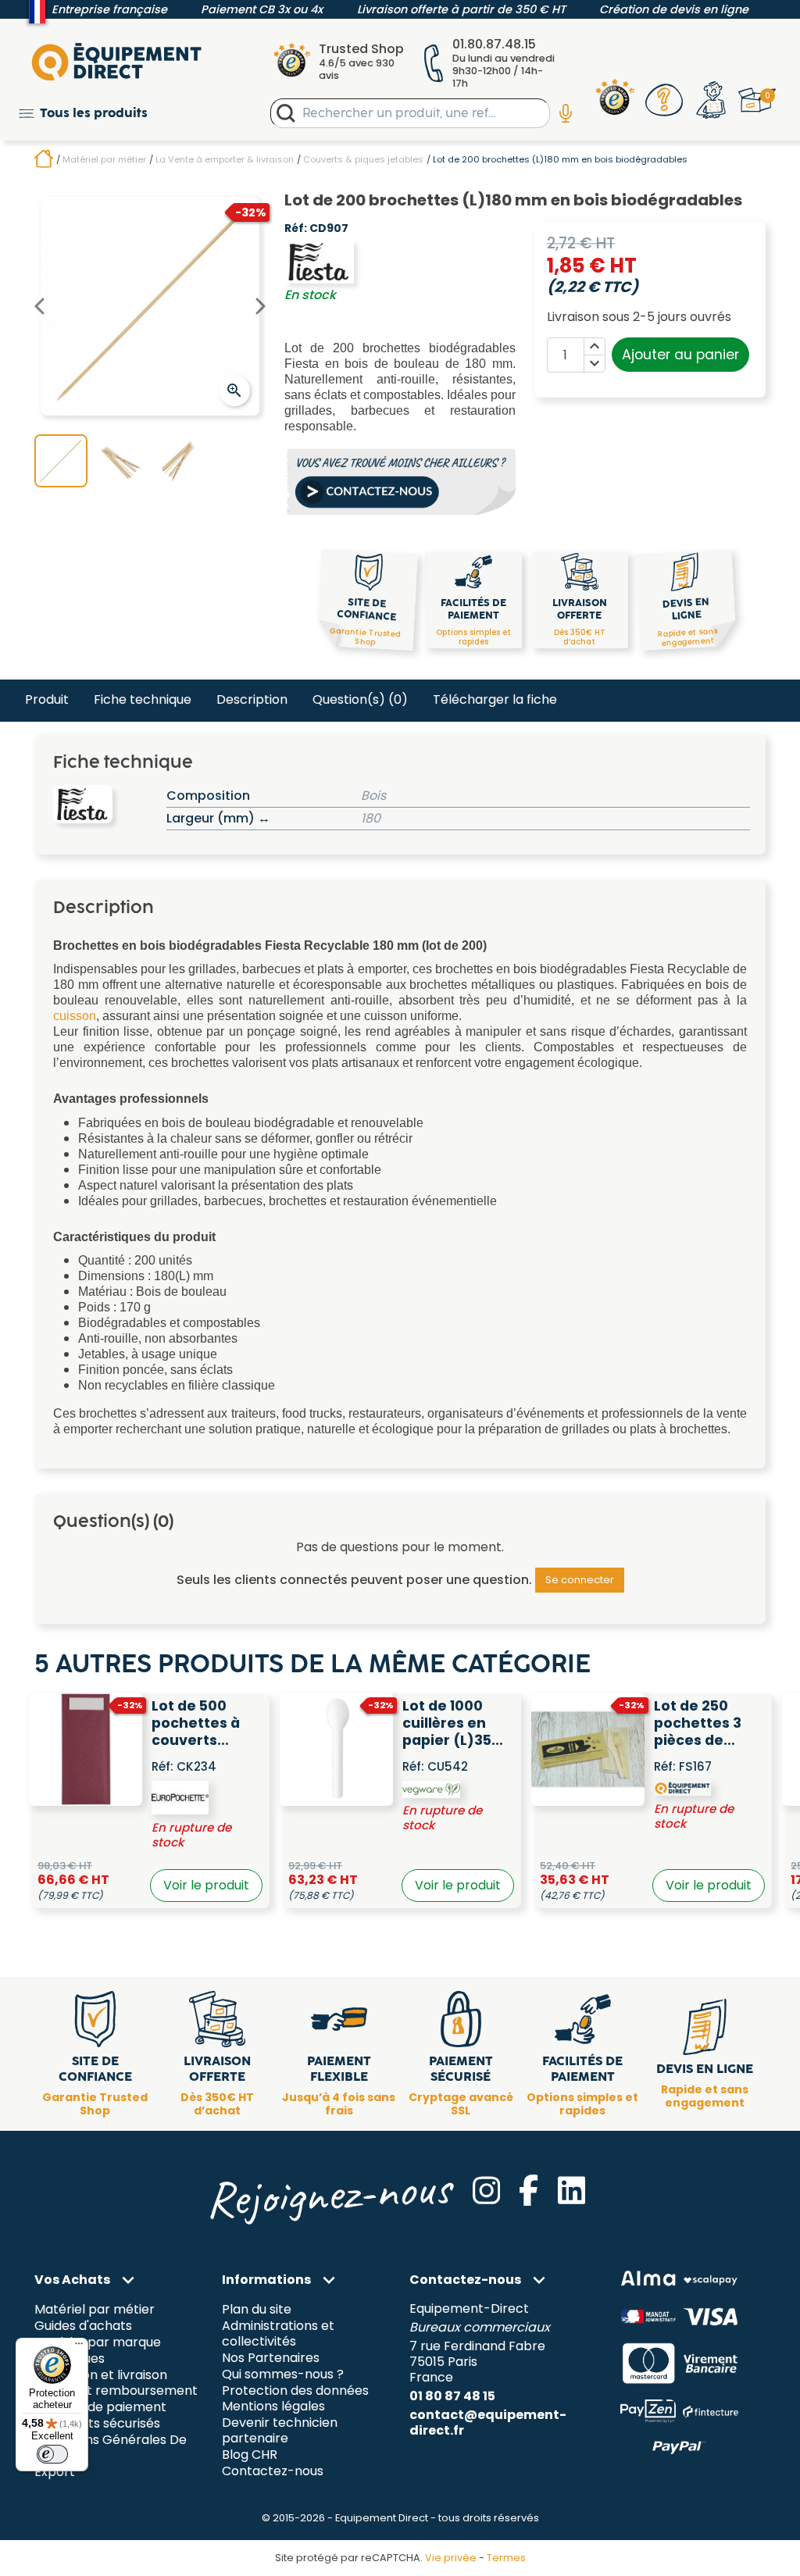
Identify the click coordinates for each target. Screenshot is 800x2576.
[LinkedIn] (571, 2190)
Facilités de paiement (100, 2408)
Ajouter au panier (680, 355)
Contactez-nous (273, 2472)
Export (55, 2473)
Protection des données (295, 2390)
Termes (506, 2558)
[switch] (52, 2454)
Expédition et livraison (101, 2375)
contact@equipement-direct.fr (488, 2423)
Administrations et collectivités (278, 2333)
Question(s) (360, 699)
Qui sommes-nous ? (283, 2374)
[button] (83, 113)
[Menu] (79, 2347)
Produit (47, 699)
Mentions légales (273, 2407)
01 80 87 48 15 (452, 2396)
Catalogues (70, 2358)
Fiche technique (143, 699)
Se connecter (580, 1580)
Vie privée (451, 2558)
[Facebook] (529, 2190)
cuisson (75, 1016)
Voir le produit (206, 1885)
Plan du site (257, 2309)
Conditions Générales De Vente (111, 2448)
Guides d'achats (83, 2326)
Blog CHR (250, 2455)
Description (252, 699)
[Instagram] (486, 2190)
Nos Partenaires (271, 2358)
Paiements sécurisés (97, 2424)
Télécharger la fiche (495, 699)
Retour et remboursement (116, 2391)
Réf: (296, 229)
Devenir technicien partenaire (280, 2431)
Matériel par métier (95, 2309)
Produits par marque (98, 2342)
